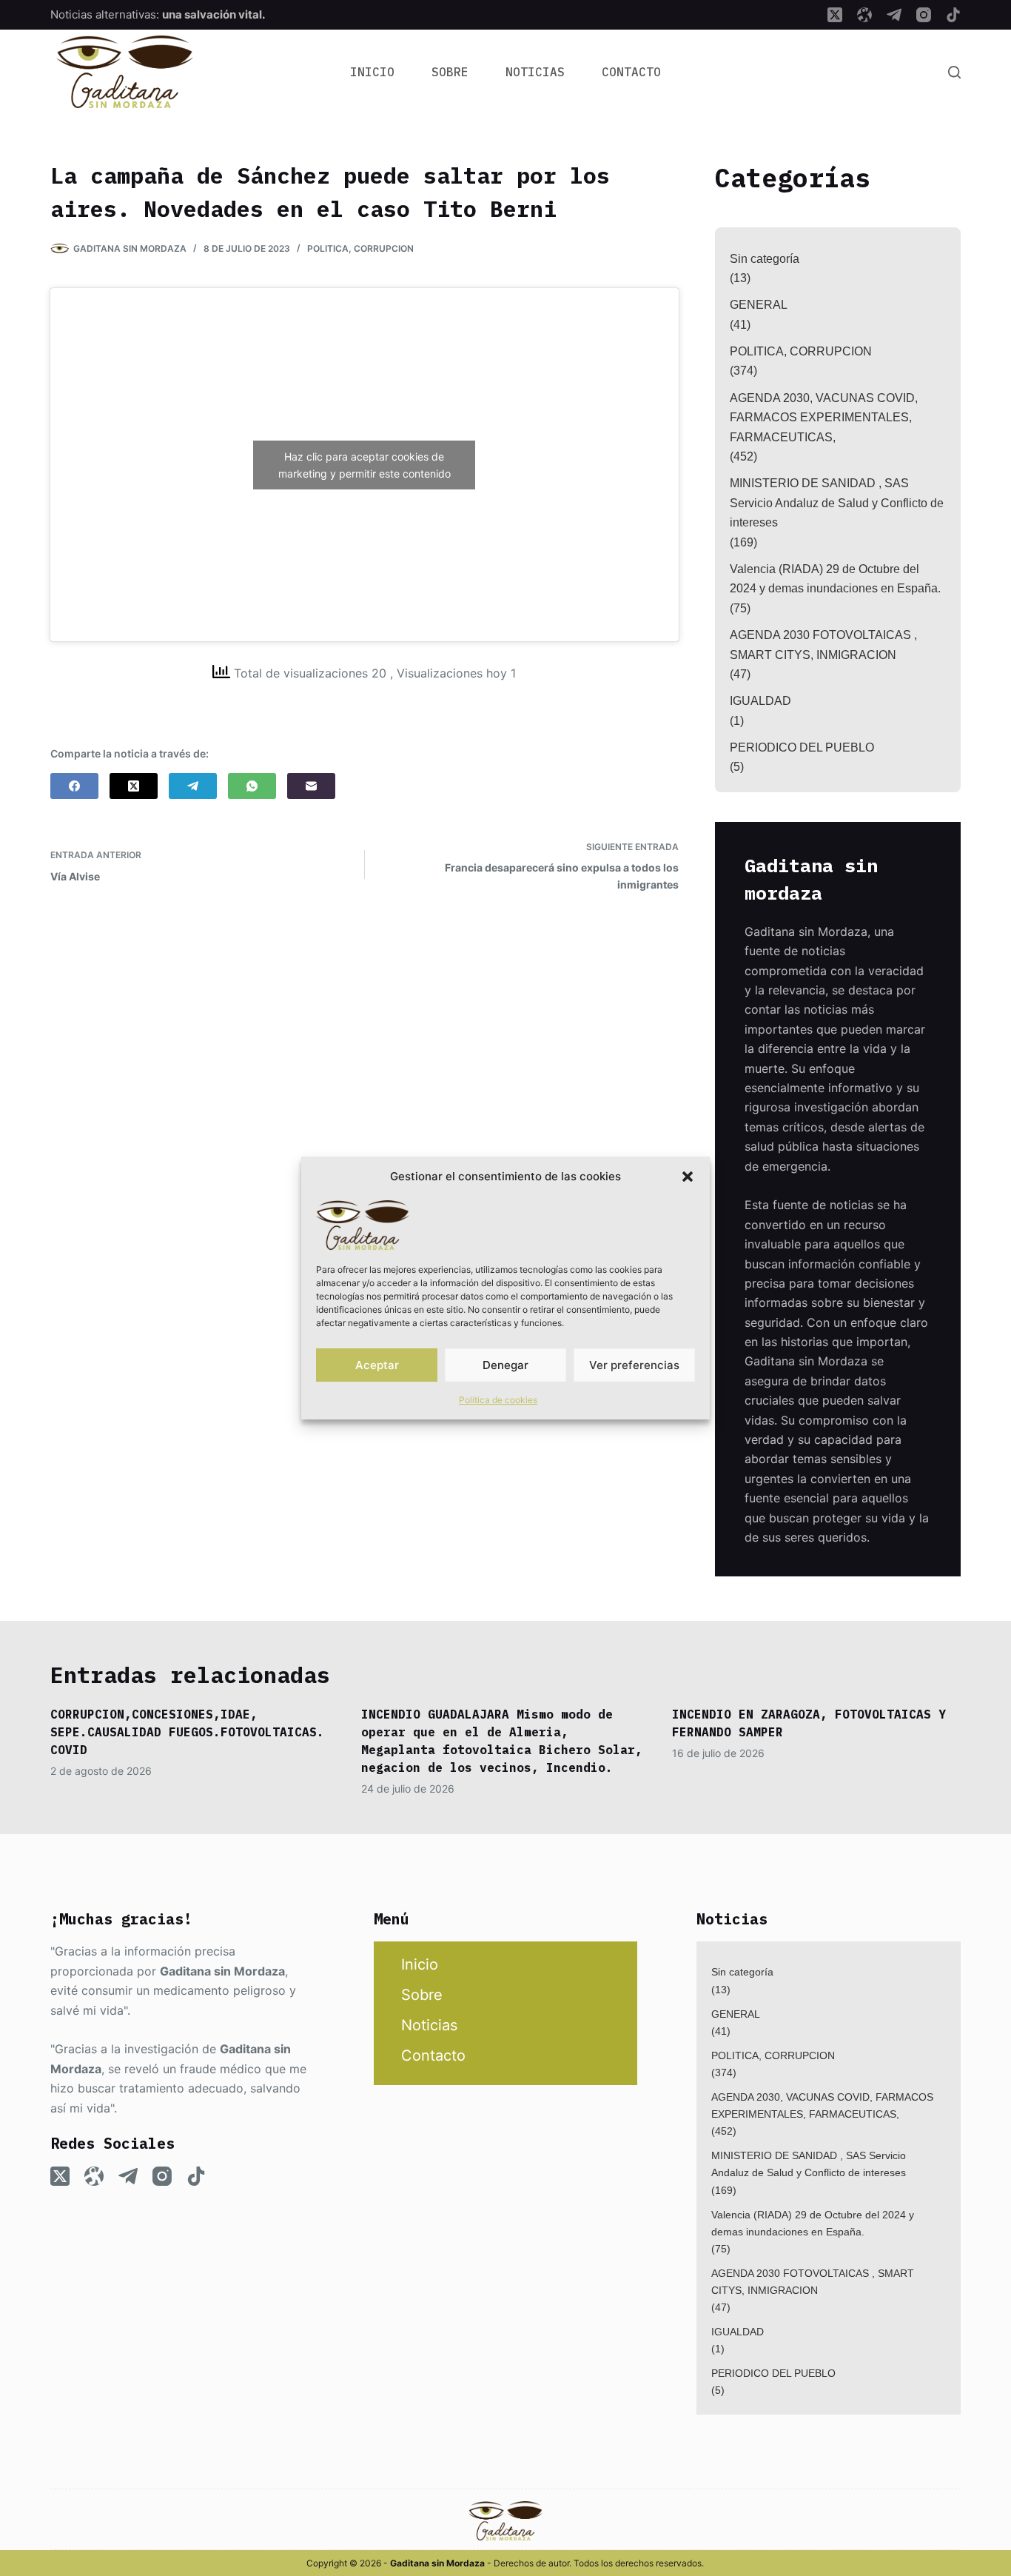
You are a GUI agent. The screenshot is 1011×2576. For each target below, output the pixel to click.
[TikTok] (953, 15)
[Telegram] (894, 15)
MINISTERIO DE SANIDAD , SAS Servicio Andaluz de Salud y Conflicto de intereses (837, 503)
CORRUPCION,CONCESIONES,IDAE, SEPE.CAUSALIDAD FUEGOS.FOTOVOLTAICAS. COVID (187, 1732)
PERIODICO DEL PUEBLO (802, 747)
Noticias (535, 72)
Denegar (505, 1365)
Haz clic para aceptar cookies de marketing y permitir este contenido (365, 465)
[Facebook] (74, 786)
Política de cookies (498, 1400)
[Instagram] (924, 15)
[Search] (954, 72)
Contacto (631, 72)
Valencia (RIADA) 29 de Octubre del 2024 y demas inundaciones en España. (835, 579)
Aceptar (377, 1365)
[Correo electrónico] (311, 786)
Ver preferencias (634, 1365)
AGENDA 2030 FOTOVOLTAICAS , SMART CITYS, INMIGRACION (823, 645)
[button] (688, 1177)
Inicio (372, 72)
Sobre (450, 72)
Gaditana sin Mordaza (222, 1971)
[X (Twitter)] (835, 15)
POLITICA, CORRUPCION (360, 248)
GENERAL (759, 305)
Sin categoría (765, 259)
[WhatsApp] (252, 786)
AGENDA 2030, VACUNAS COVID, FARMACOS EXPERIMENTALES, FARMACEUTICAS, (824, 418)
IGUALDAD (760, 701)
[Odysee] (864, 15)
